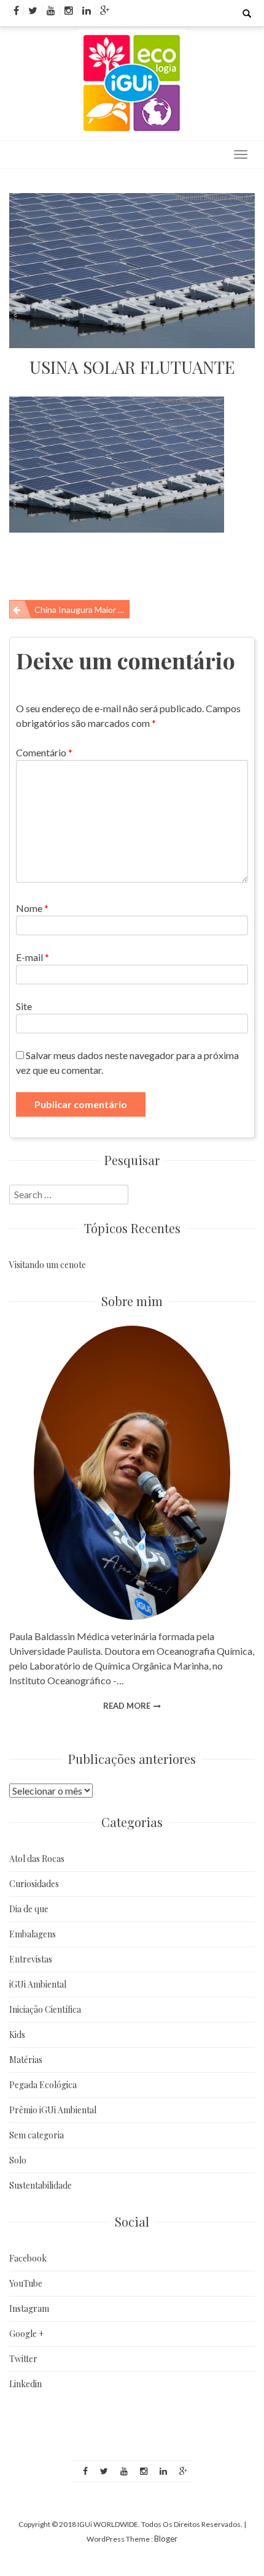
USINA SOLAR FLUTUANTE (132, 367)
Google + (27, 2334)
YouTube (26, 2283)
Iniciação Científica (45, 2009)
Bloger (166, 2539)
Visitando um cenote (48, 1265)
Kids (17, 2035)
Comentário (44, 752)
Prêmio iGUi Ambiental (53, 2110)
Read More (127, 1706)
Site (24, 1006)
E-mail (33, 957)
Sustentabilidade (41, 2185)
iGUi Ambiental (38, 1984)
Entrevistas (31, 1959)
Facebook (28, 2258)
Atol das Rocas (37, 1859)
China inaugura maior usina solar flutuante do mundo (82, 610)
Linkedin (25, 2384)
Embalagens (33, 1934)
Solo (18, 2160)
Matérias (26, 2060)
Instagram (29, 2308)
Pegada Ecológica (43, 2085)
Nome (32, 908)
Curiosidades (34, 1884)
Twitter (23, 2359)
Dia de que (29, 1909)
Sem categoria (37, 2135)
